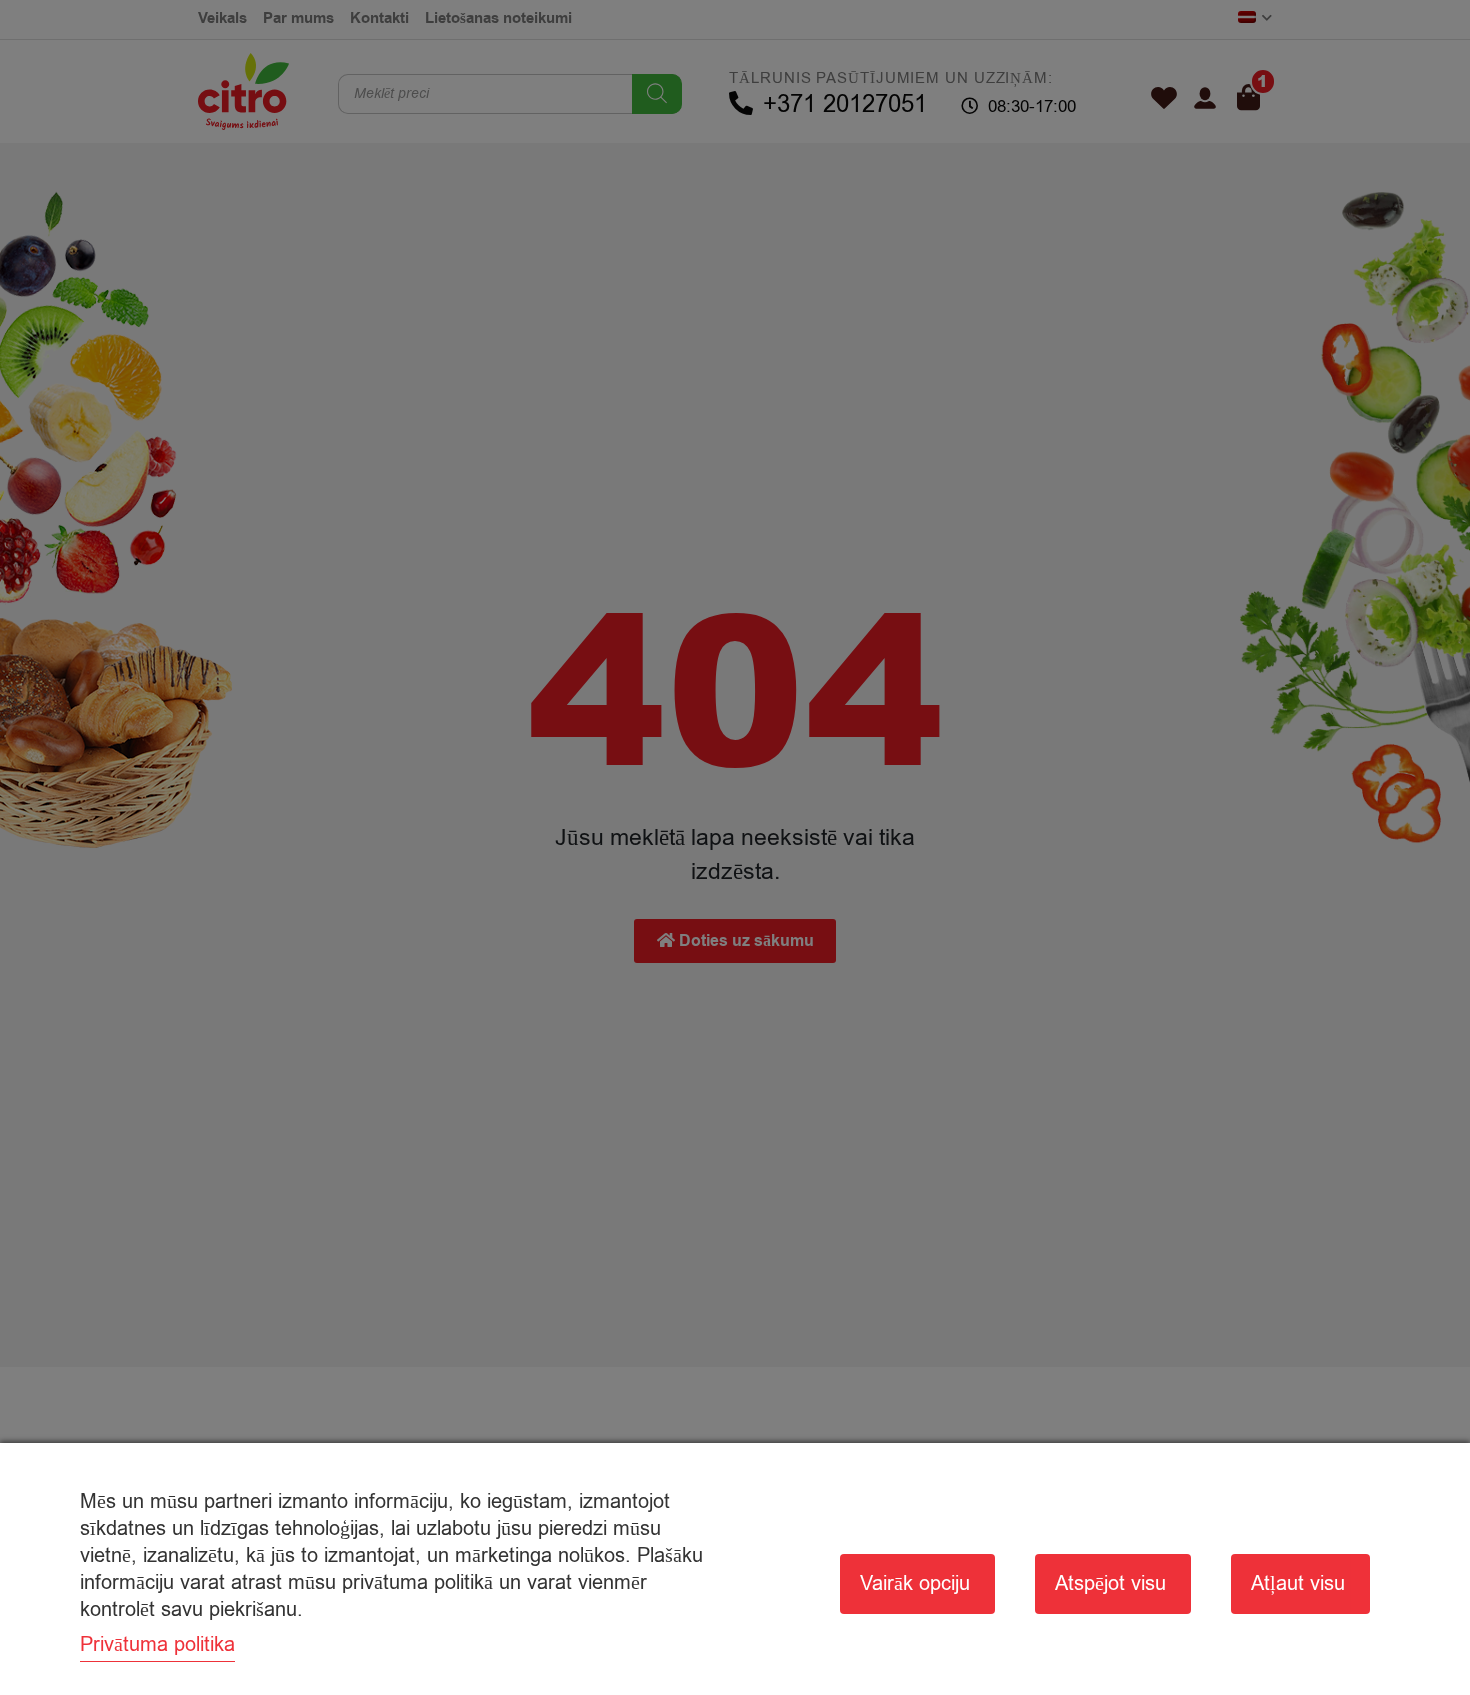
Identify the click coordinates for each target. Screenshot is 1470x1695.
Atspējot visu (1110, 1583)
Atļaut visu (1298, 1583)
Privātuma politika (157, 1644)
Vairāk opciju (915, 1583)
